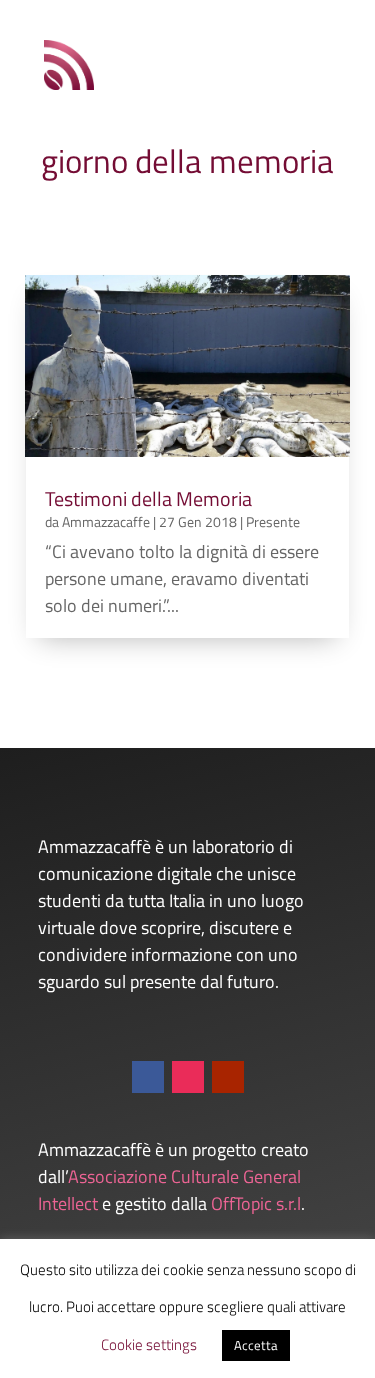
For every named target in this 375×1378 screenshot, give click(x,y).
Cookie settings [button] (149, 1344)
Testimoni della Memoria (148, 498)
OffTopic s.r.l (256, 1203)
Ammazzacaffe (106, 521)
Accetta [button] (256, 1345)
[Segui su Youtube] (228, 1077)
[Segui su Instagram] (188, 1077)
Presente (273, 521)
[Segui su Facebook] (148, 1077)
